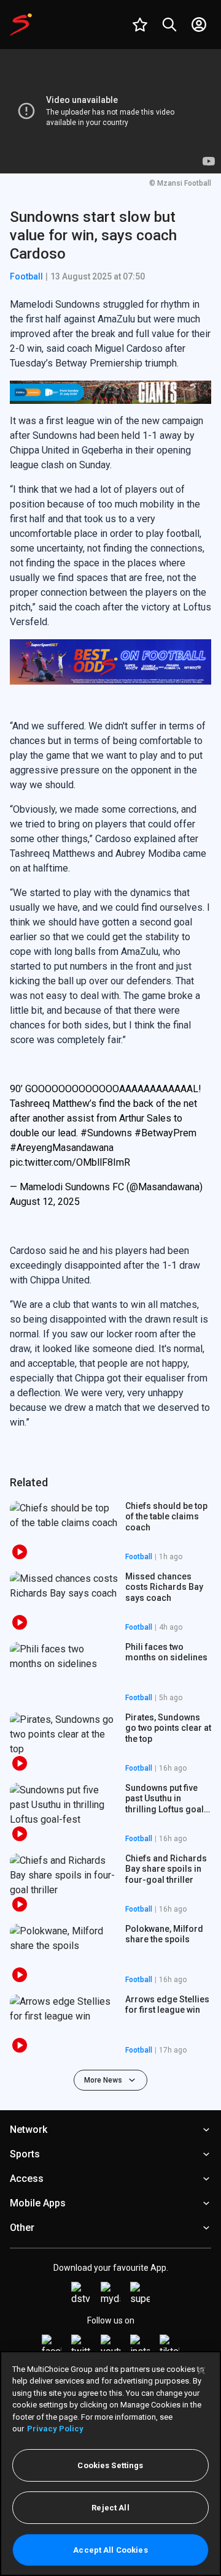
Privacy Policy (55, 2429)
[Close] (201, 2371)
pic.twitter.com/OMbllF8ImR (70, 1162)
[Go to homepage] (21, 25)
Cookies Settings (110, 2465)
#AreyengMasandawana (62, 1148)
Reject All (110, 2508)
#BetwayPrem (165, 1133)
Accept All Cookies (110, 2550)
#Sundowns (106, 1133)
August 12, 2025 (45, 1202)
